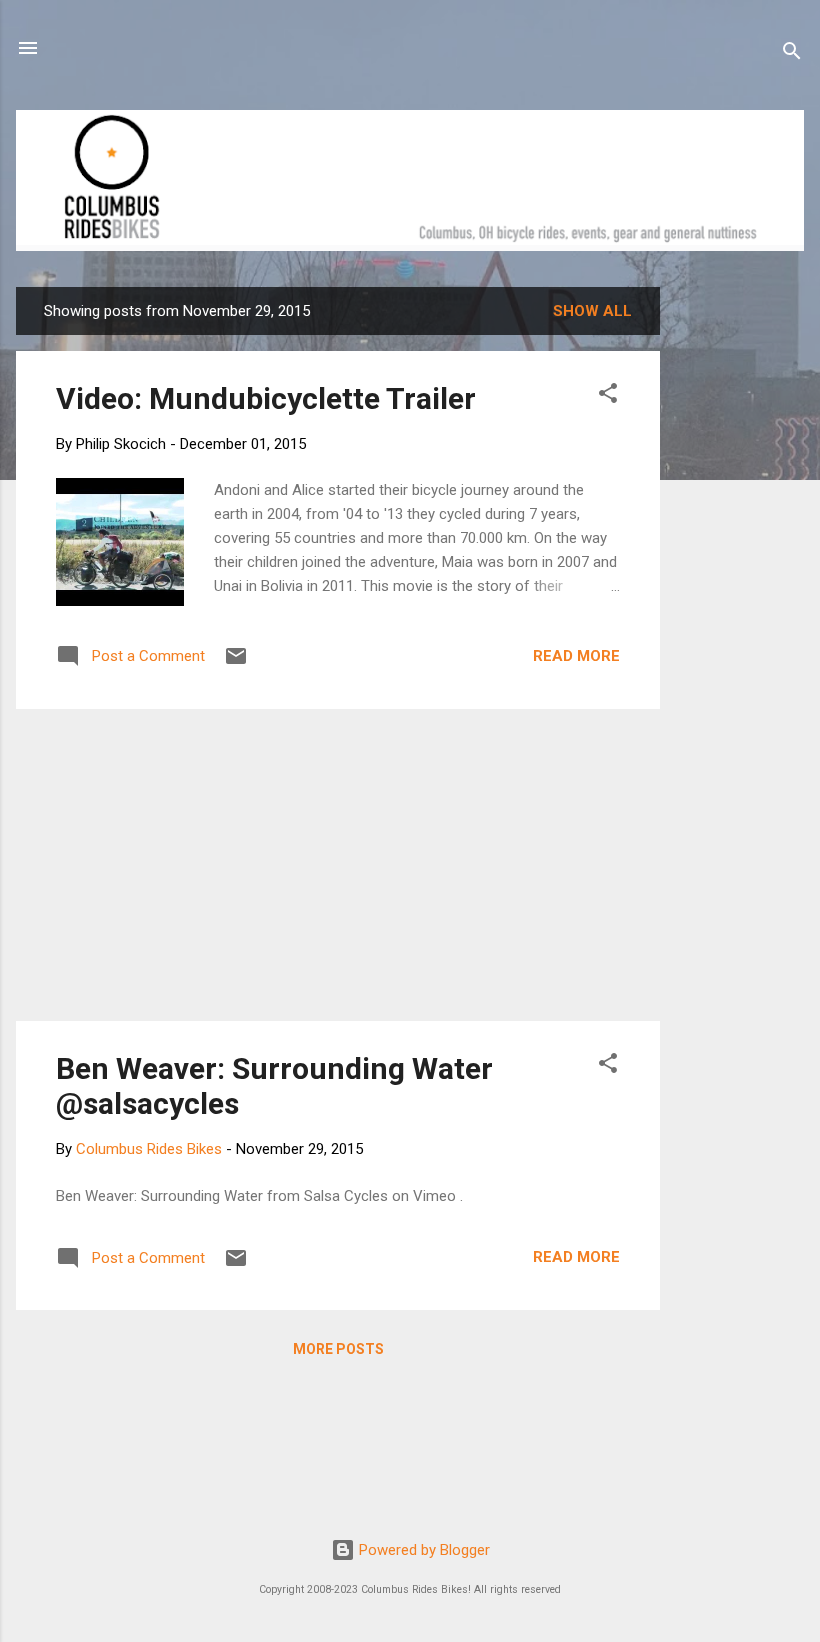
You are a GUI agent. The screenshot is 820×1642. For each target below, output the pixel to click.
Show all (592, 311)
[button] (608, 396)
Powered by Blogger (422, 1550)
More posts (338, 1349)
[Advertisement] (736, 587)
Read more (576, 656)
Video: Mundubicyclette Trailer (266, 398)
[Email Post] (236, 663)
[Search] (792, 54)
